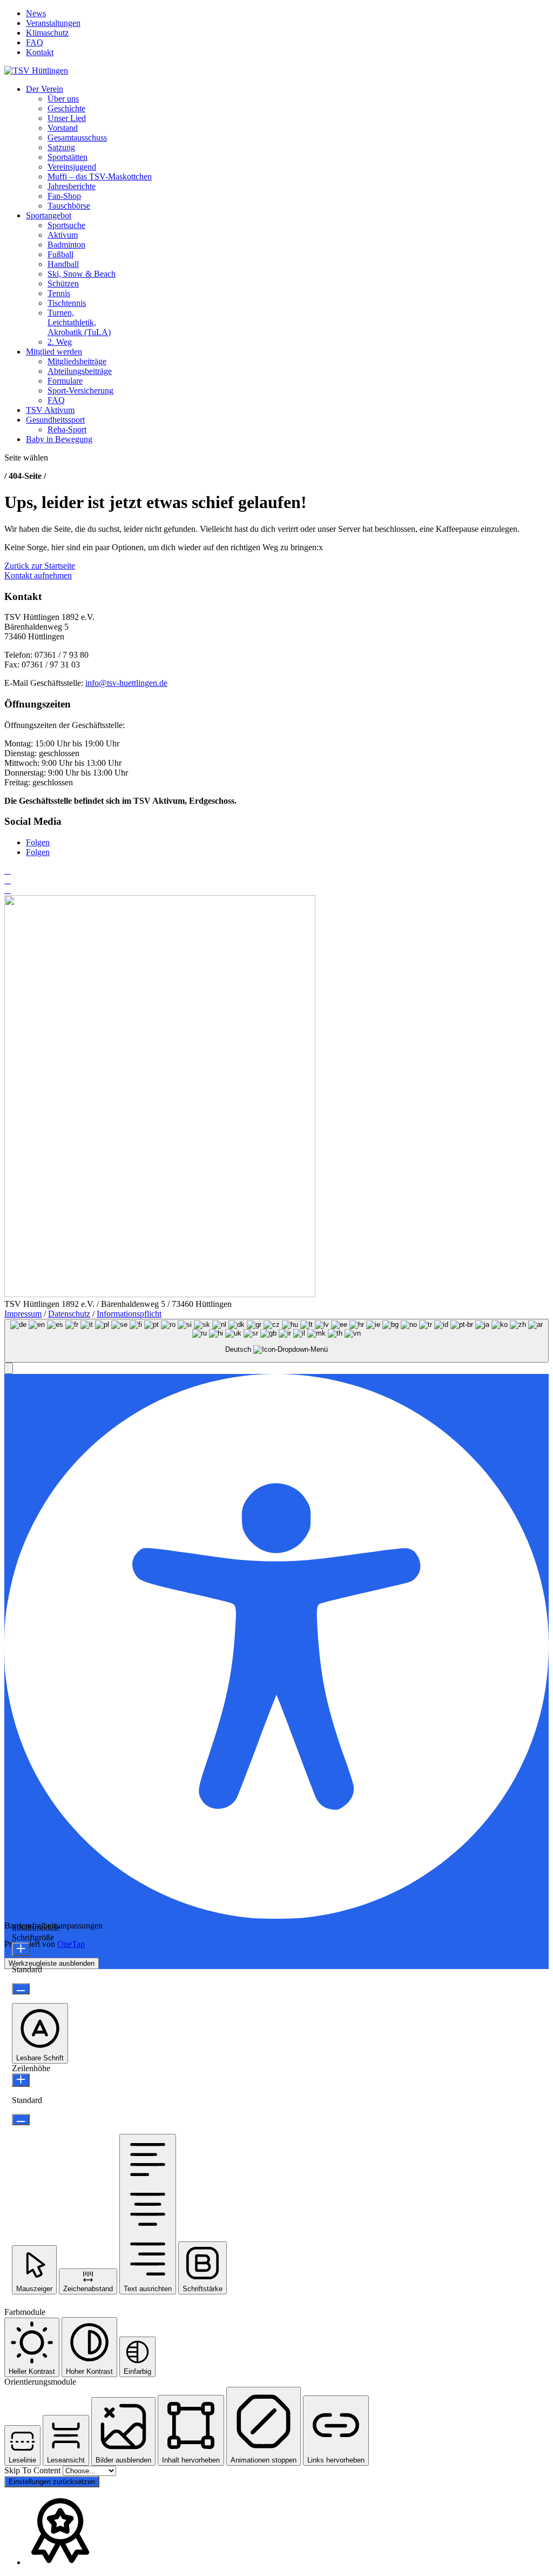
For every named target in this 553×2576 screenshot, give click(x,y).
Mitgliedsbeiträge (77, 361)
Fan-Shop (64, 196)
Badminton (66, 245)
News (36, 13)
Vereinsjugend (72, 167)
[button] (9, 1368)
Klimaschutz (47, 33)
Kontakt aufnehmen (38, 575)
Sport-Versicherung (80, 391)
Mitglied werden (54, 352)
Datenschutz (69, 1314)
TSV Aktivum (50, 410)
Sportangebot (49, 215)
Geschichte (66, 108)
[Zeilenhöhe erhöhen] (21, 2080)
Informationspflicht (129, 1314)
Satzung (61, 147)
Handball (63, 264)
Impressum (23, 1314)
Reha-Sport (67, 429)
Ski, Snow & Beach (82, 274)
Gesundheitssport (55, 420)
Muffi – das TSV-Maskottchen (100, 176)
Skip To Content (33, 2470)
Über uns (63, 99)
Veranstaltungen (53, 23)
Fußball (60, 254)
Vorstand (63, 128)
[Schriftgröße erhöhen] (21, 1949)
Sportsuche (66, 225)
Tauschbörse (69, 206)
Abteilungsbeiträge (80, 371)
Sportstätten (68, 157)
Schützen (63, 283)
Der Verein (45, 89)
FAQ (35, 42)
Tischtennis (67, 303)
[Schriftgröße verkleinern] (21, 1989)
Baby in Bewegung (59, 439)
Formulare (65, 381)
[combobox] (276, 1341)
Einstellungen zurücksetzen (52, 2482)
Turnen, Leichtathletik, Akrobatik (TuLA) (79, 322)
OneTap (71, 1944)
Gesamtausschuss (77, 138)
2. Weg (60, 342)
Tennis (59, 293)
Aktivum (63, 235)
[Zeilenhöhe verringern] (21, 2120)
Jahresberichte (72, 186)
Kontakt (40, 52)
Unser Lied (67, 118)
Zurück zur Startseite (40, 566)
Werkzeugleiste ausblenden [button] (52, 1963)
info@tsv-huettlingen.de (126, 683)
